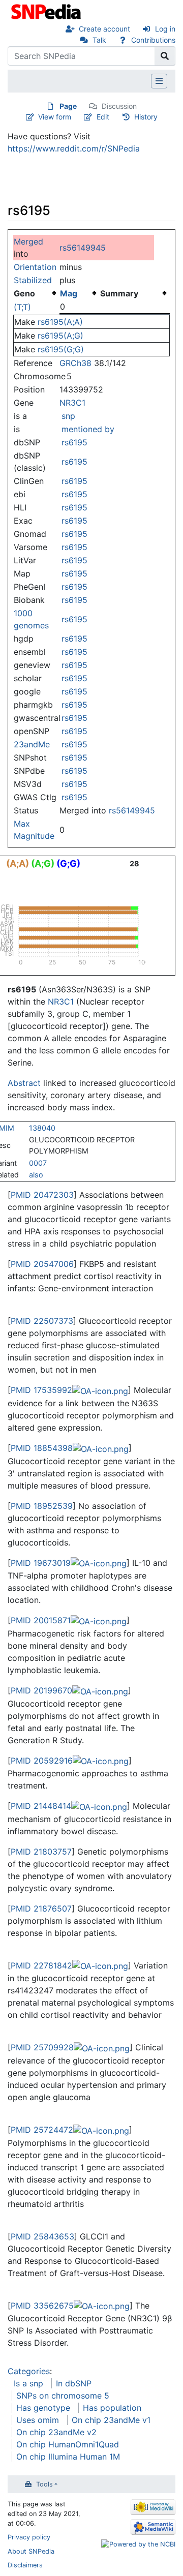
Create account (104, 29)
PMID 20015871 (41, 1620)
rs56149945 (83, 248)
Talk (99, 40)
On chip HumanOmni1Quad (68, 2444)
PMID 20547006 (42, 1264)
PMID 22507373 (42, 1321)
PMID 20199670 (41, 1690)
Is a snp (28, 2383)
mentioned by (88, 429)
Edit (103, 117)
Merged (28, 241)
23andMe (32, 744)
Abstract (24, 1083)
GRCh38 (75, 363)
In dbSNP (74, 2383)
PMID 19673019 (41, 1563)
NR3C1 (72, 403)
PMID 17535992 (41, 1390)
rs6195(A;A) (60, 322)
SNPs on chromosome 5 (63, 2396)
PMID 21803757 (41, 1852)
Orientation (35, 267)
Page (68, 106)
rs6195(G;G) (61, 349)
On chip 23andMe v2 (56, 2432)
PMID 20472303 (42, 1195)
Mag (69, 293)
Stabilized (33, 280)
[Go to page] (165, 56)
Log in (165, 29)
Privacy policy (29, 2537)
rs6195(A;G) (60, 336)
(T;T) (22, 307)
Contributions (153, 40)
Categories (29, 2371)
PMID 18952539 (42, 1506)
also (36, 1175)
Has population (112, 2408)
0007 (38, 1163)
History (146, 117)
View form (55, 117)
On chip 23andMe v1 (111, 2420)
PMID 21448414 (41, 1806)
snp (68, 416)
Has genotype (43, 2408)
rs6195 (74, 442)
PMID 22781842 (41, 1965)
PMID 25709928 (42, 2047)
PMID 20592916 (42, 1761)
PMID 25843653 (42, 2236)
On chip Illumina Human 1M (68, 2457)
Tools (44, 2484)
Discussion (119, 106)
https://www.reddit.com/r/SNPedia (74, 148)
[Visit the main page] (47, 11)
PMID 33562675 (42, 2306)
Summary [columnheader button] (119, 293)
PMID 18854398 (42, 1448)
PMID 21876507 (41, 1908)
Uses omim (38, 2420)
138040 (42, 1128)
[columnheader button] (80, 293)
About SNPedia (31, 2551)
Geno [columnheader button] (24, 293)
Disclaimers (25, 2565)
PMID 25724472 (42, 2130)
